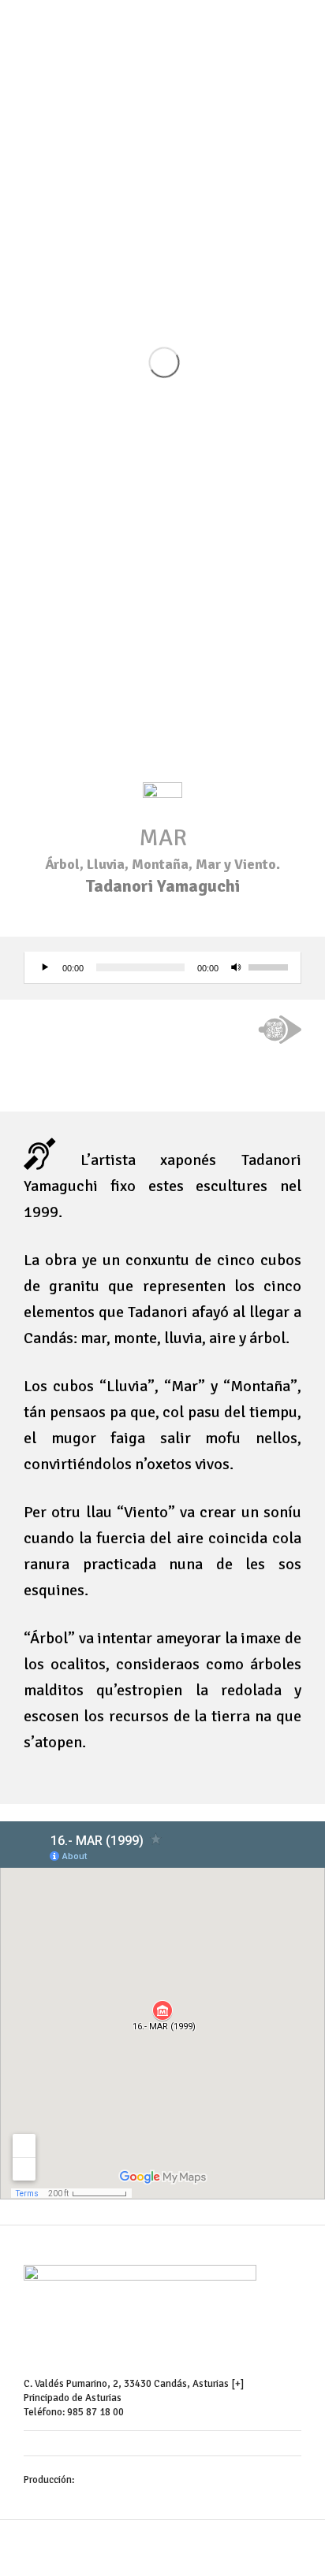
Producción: (50, 2480)
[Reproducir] (45, 967)
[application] (162, 968)
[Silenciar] (236, 967)
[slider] (271, 966)
